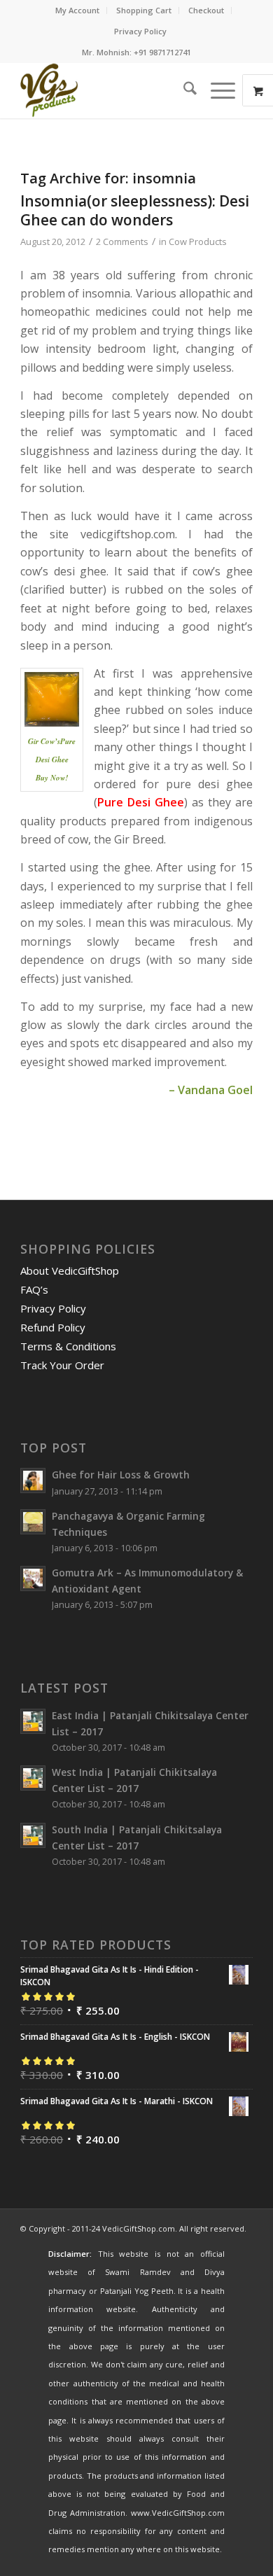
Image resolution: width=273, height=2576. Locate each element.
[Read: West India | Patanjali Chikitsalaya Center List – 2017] (33, 1778)
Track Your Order (62, 1365)
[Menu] (216, 90)
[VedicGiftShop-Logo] (113, 90)
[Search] (183, 90)
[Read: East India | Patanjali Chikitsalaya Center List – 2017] (33, 1721)
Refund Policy (53, 1327)
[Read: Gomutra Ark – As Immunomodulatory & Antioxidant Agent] (33, 1578)
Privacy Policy (140, 31)
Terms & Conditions (68, 1346)
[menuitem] (78, 10)
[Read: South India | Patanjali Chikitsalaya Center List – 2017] (33, 1835)
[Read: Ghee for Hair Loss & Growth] (33, 1480)
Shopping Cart (144, 10)
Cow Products (198, 241)
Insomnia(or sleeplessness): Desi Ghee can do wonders (135, 210)
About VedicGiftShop (70, 1270)
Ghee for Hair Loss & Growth (121, 1475)
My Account (77, 10)
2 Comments (122, 241)
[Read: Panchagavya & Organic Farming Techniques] (33, 1522)
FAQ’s (34, 1289)
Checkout (206, 10)
